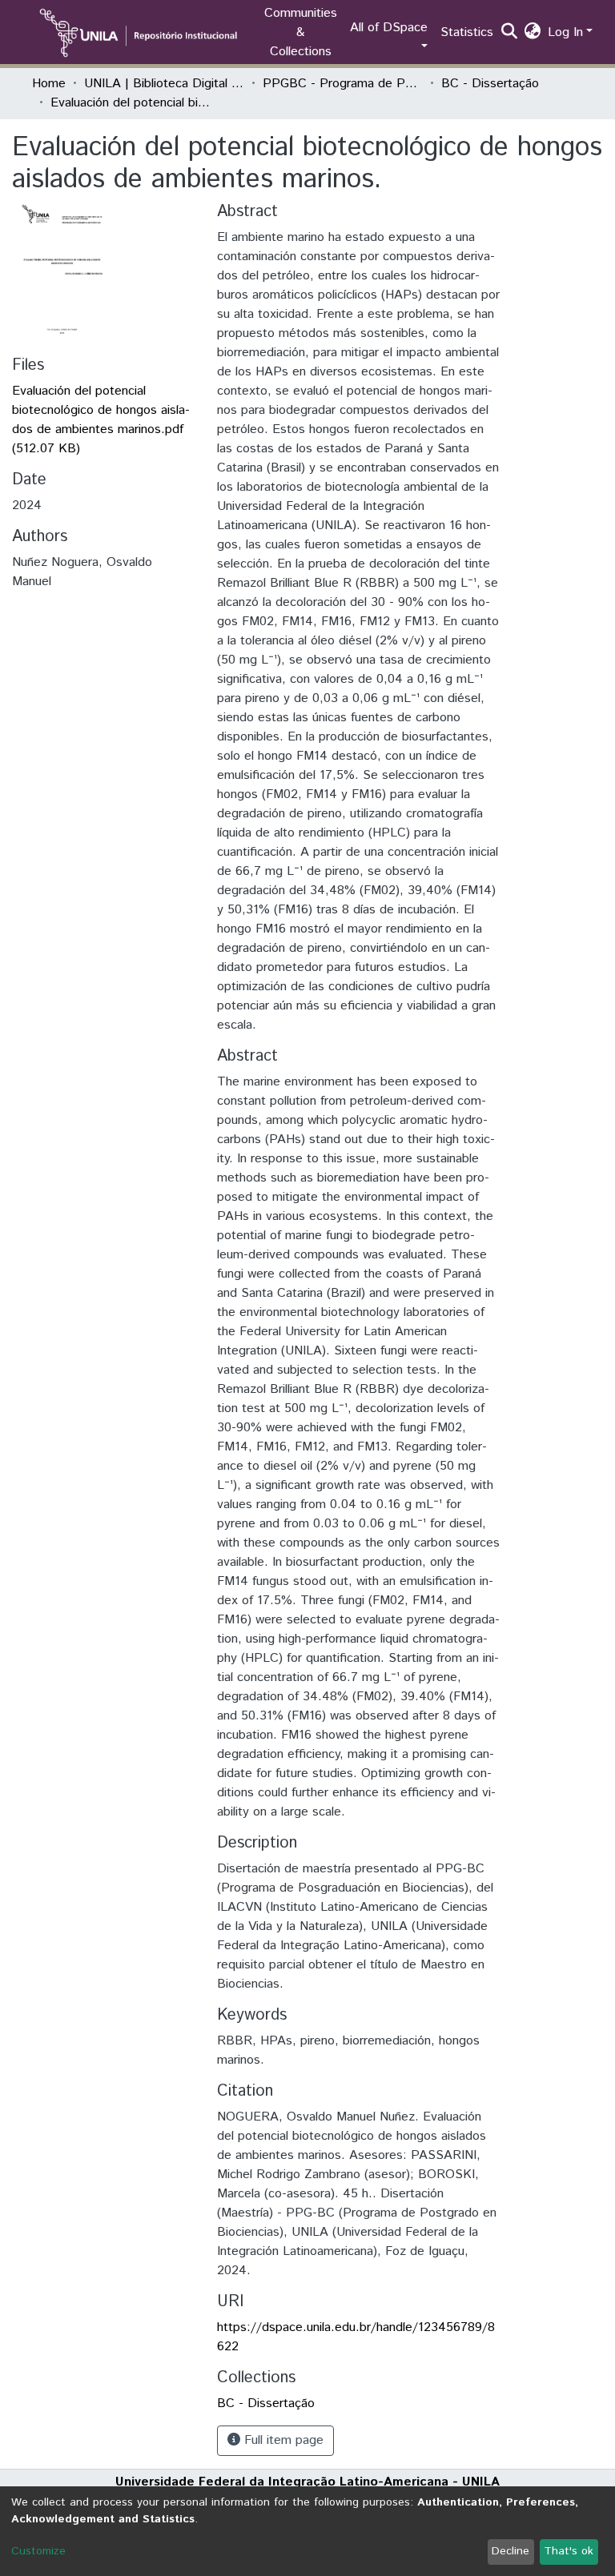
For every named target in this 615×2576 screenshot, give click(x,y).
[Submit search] (510, 33)
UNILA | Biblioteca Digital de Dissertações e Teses (164, 84)
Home (49, 84)
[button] (533, 33)
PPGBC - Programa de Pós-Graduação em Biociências (343, 84)
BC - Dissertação (490, 84)
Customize (38, 2551)
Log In (565, 32)
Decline (510, 2551)
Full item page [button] (282, 2440)
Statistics (467, 32)
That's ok (569, 2551)
